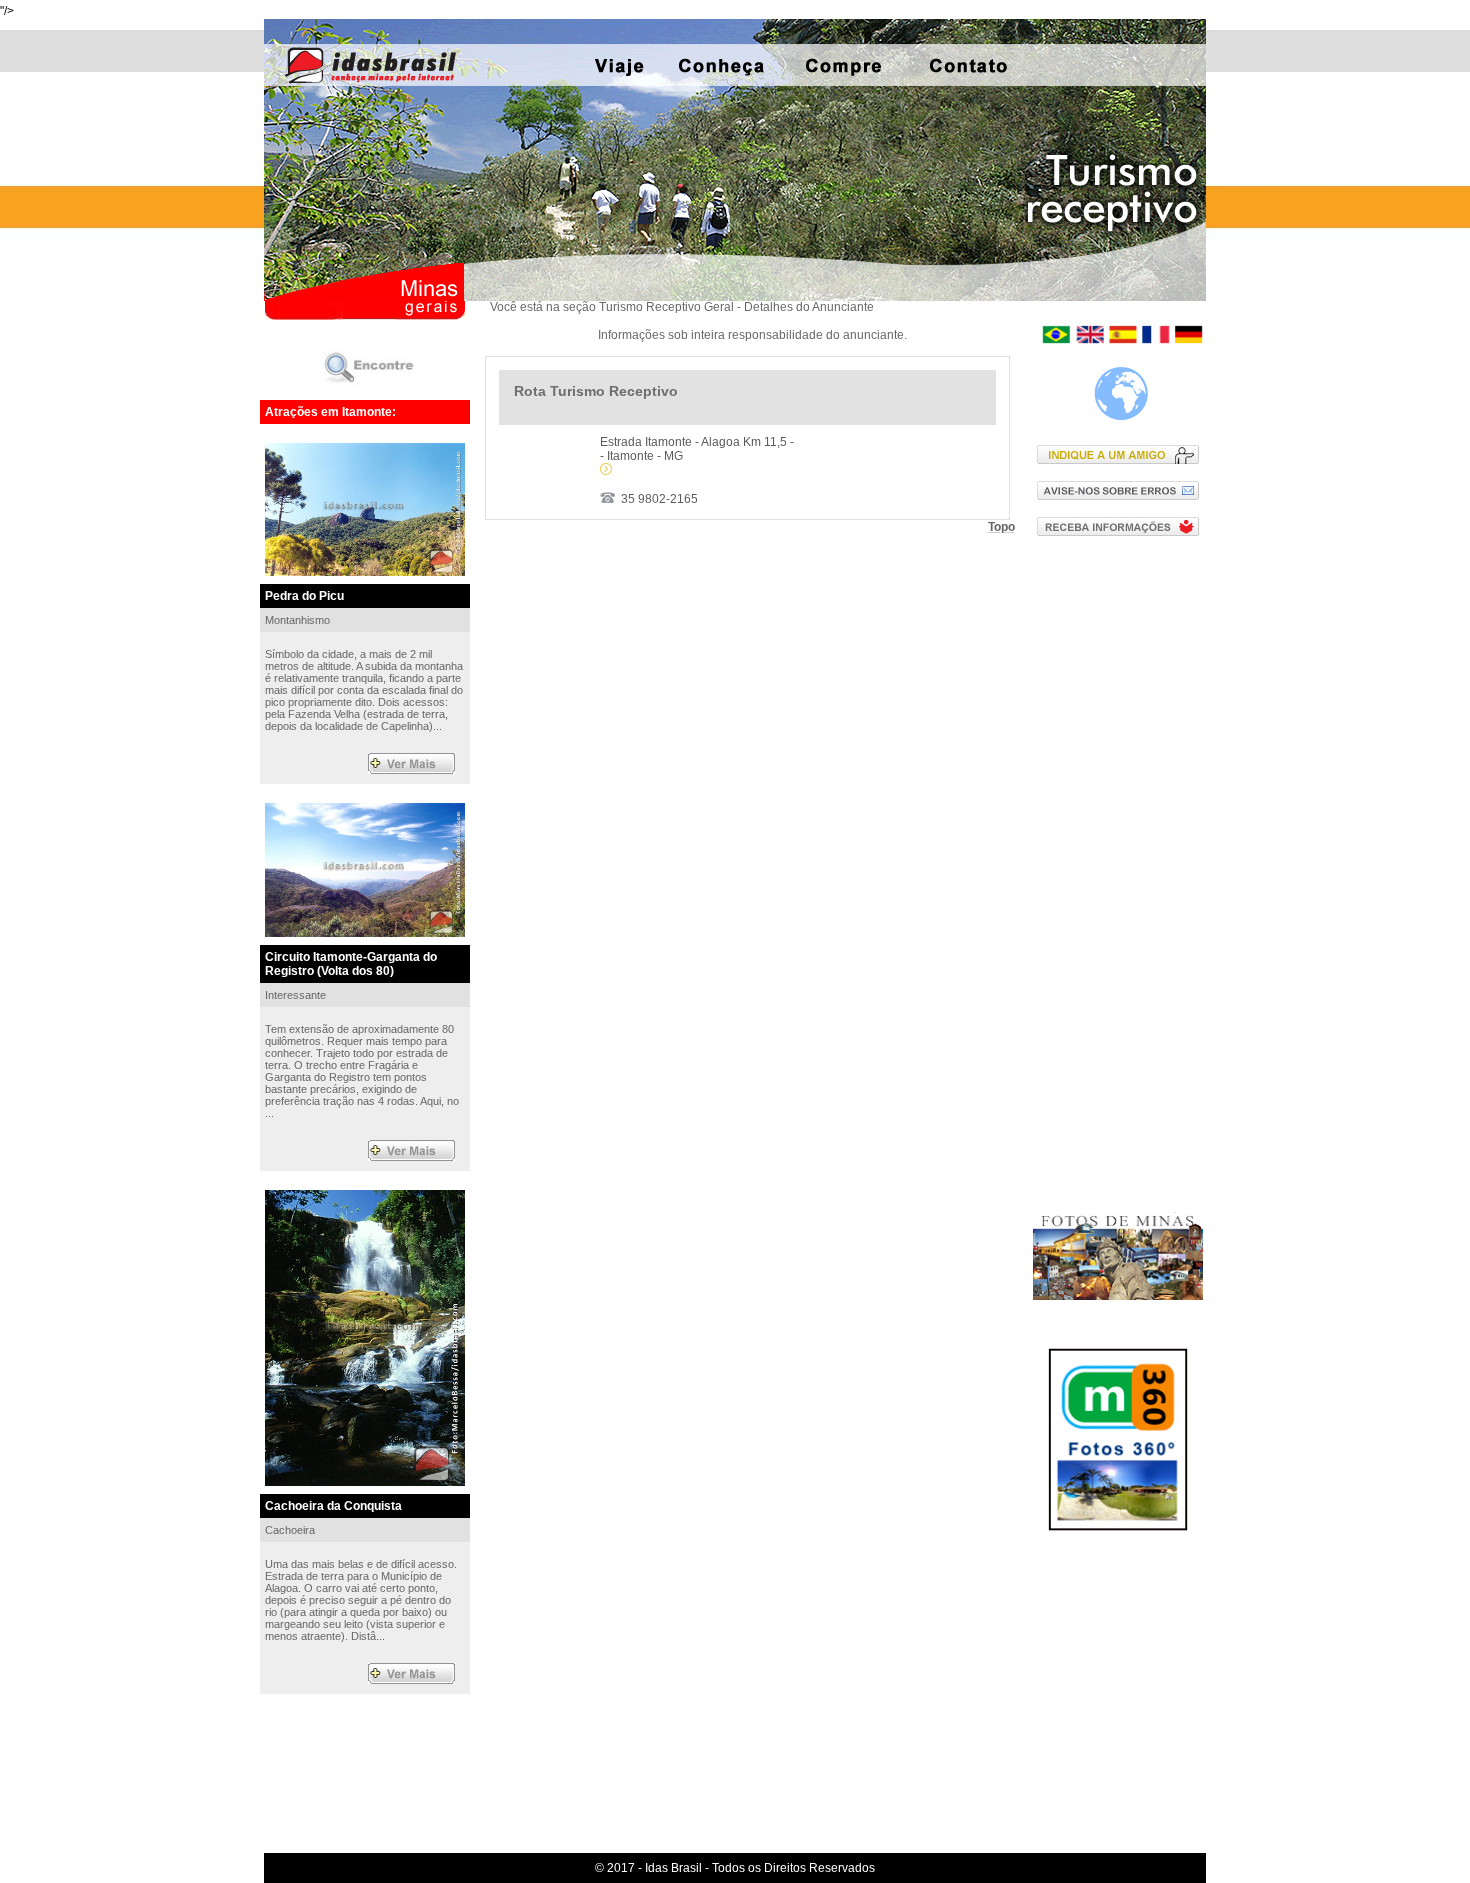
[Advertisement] (1122, 873)
